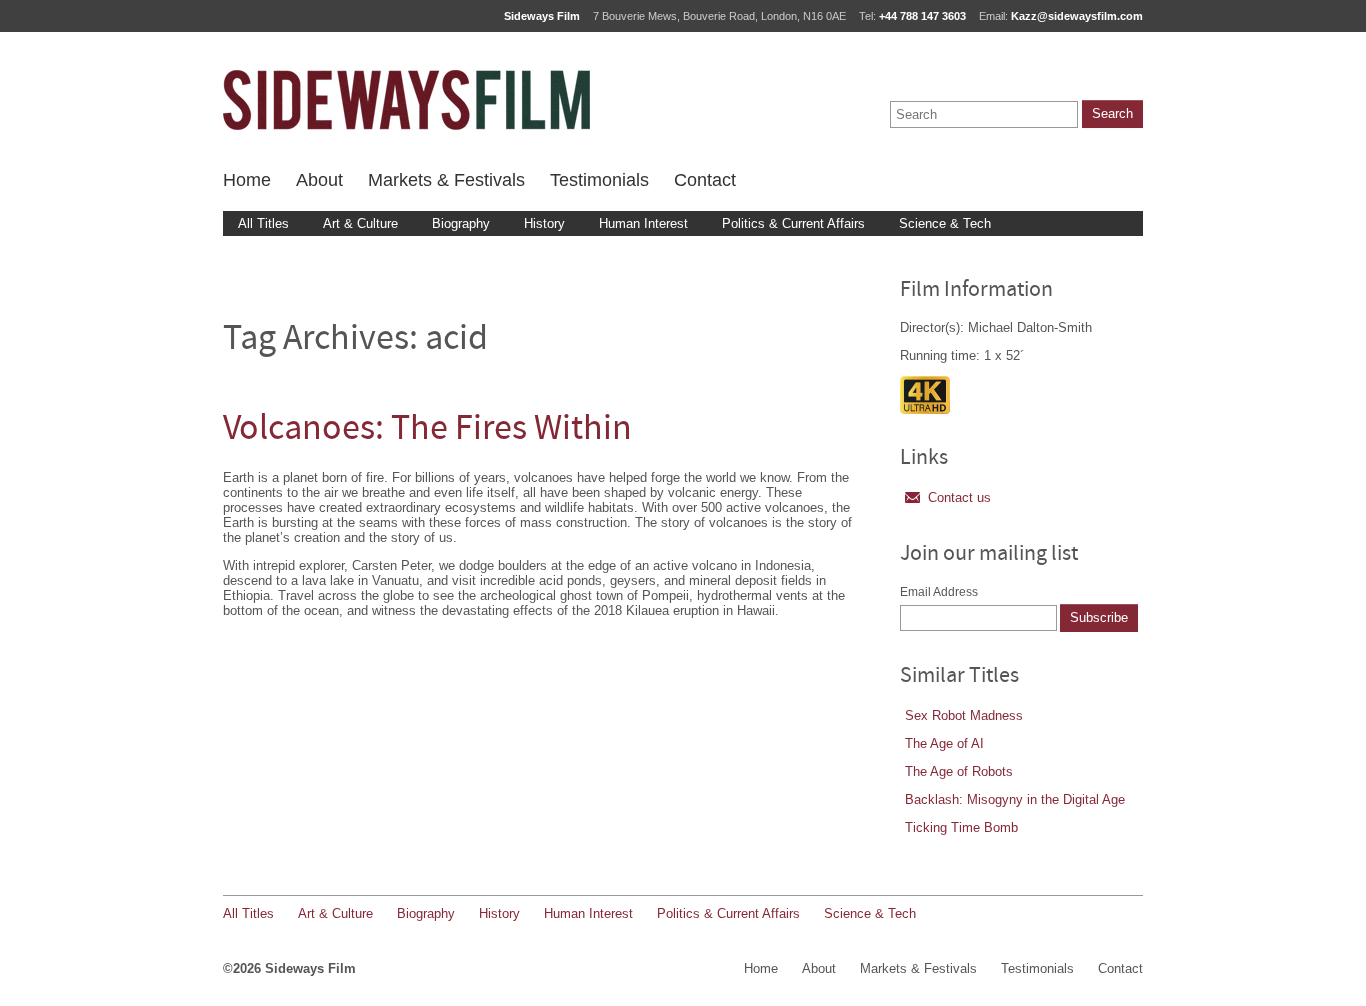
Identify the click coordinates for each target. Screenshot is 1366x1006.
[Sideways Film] (406, 100)
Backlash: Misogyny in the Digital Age (1015, 799)
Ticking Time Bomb (961, 827)
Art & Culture (360, 223)
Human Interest (643, 223)
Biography (461, 223)
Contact (705, 180)
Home (247, 180)
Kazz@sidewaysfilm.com (1077, 16)
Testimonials (599, 180)
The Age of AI (944, 743)
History (544, 223)
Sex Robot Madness (964, 715)
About (319, 180)
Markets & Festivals (446, 180)
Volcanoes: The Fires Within (427, 430)
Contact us (959, 497)
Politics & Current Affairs (793, 223)
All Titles (263, 223)
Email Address (939, 592)
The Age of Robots (959, 771)
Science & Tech (945, 223)
